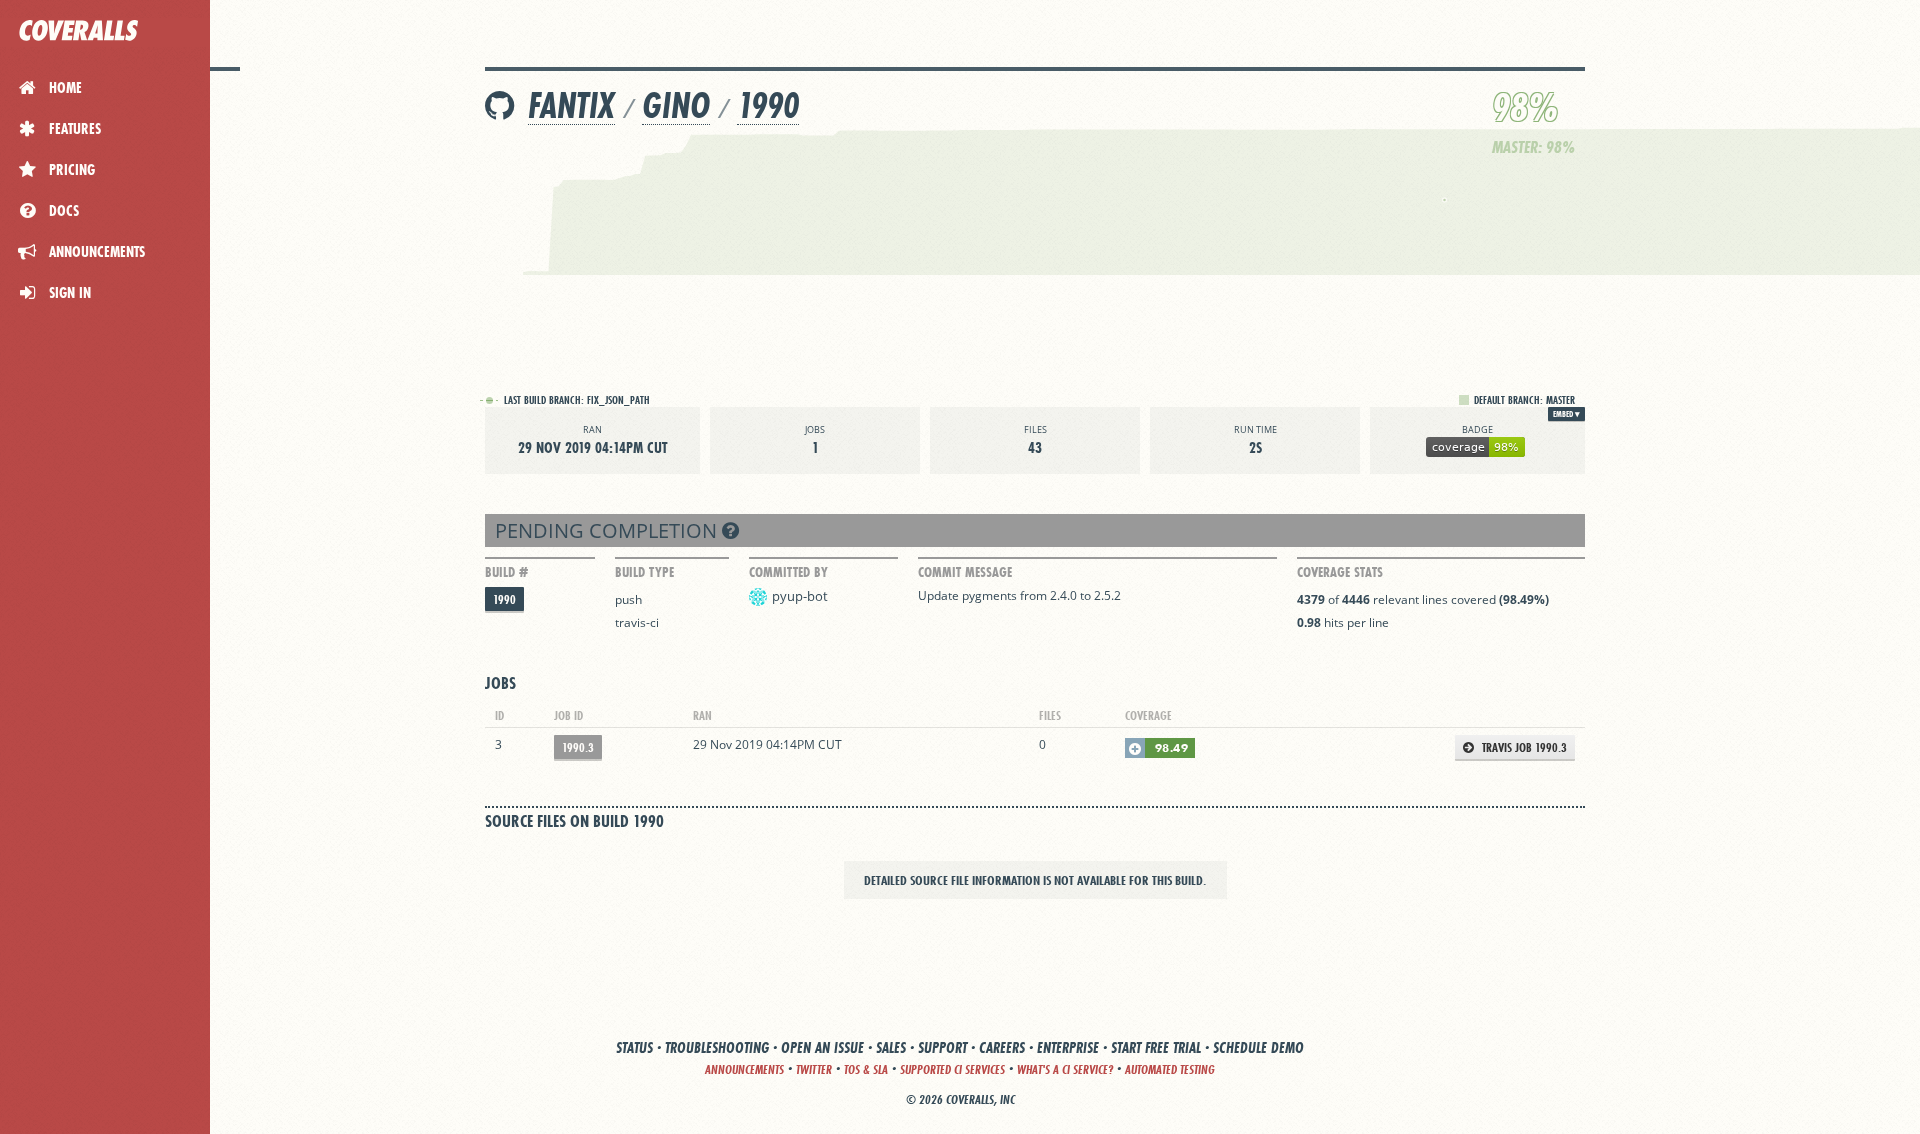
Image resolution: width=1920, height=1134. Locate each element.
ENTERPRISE (1068, 1047)
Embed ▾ (1566, 414)
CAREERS (1002, 1047)
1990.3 (578, 747)
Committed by (788, 572)
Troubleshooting (717, 1047)
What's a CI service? (1065, 1069)
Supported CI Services (952, 1069)
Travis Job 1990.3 (1523, 747)
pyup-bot (800, 596)
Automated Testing (1170, 1069)
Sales (891, 1047)
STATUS (634, 1047)
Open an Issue (822, 1047)
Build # (506, 572)
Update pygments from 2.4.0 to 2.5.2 (1019, 595)
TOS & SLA (866, 1069)
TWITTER (814, 1069)
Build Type (644, 572)
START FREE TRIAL (1156, 1047)
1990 (768, 105)
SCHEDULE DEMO (1258, 1047)
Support (942, 1047)
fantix (571, 105)
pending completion (608, 530)
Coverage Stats (1340, 572)
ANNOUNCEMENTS (744, 1069)
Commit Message (965, 572)
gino (676, 105)
